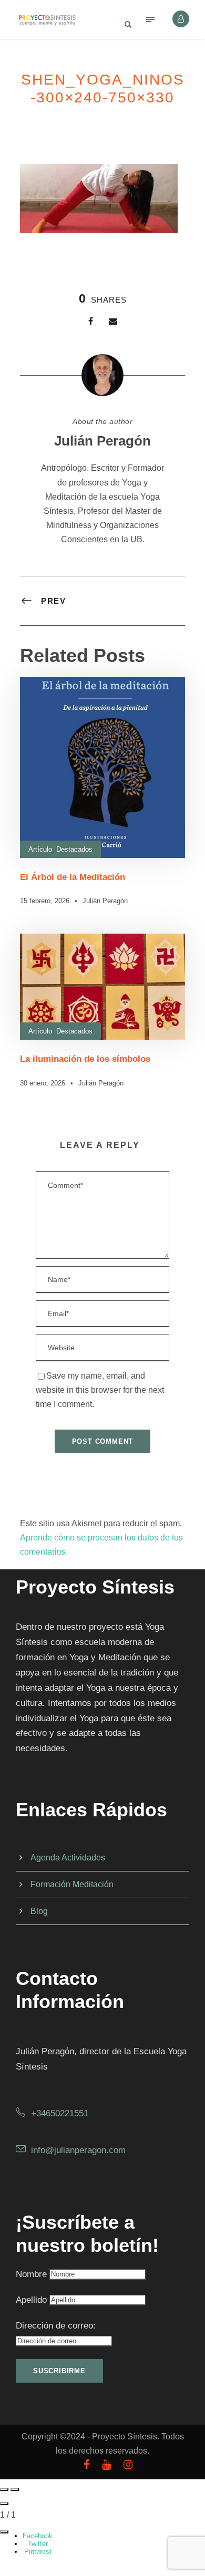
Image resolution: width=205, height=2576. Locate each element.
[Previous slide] (4, 2489)
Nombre (31, 2274)
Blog (39, 1911)
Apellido (31, 2300)
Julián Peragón (102, 441)
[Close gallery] (4, 2503)
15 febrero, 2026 (45, 901)
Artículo (40, 849)
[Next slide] (15, 2489)
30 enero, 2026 (43, 1083)
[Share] (4, 2532)
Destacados (74, 849)
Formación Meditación (72, 1884)
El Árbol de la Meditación (73, 877)
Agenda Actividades (68, 1858)
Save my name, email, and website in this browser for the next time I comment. (100, 1390)
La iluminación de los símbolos (85, 1059)
